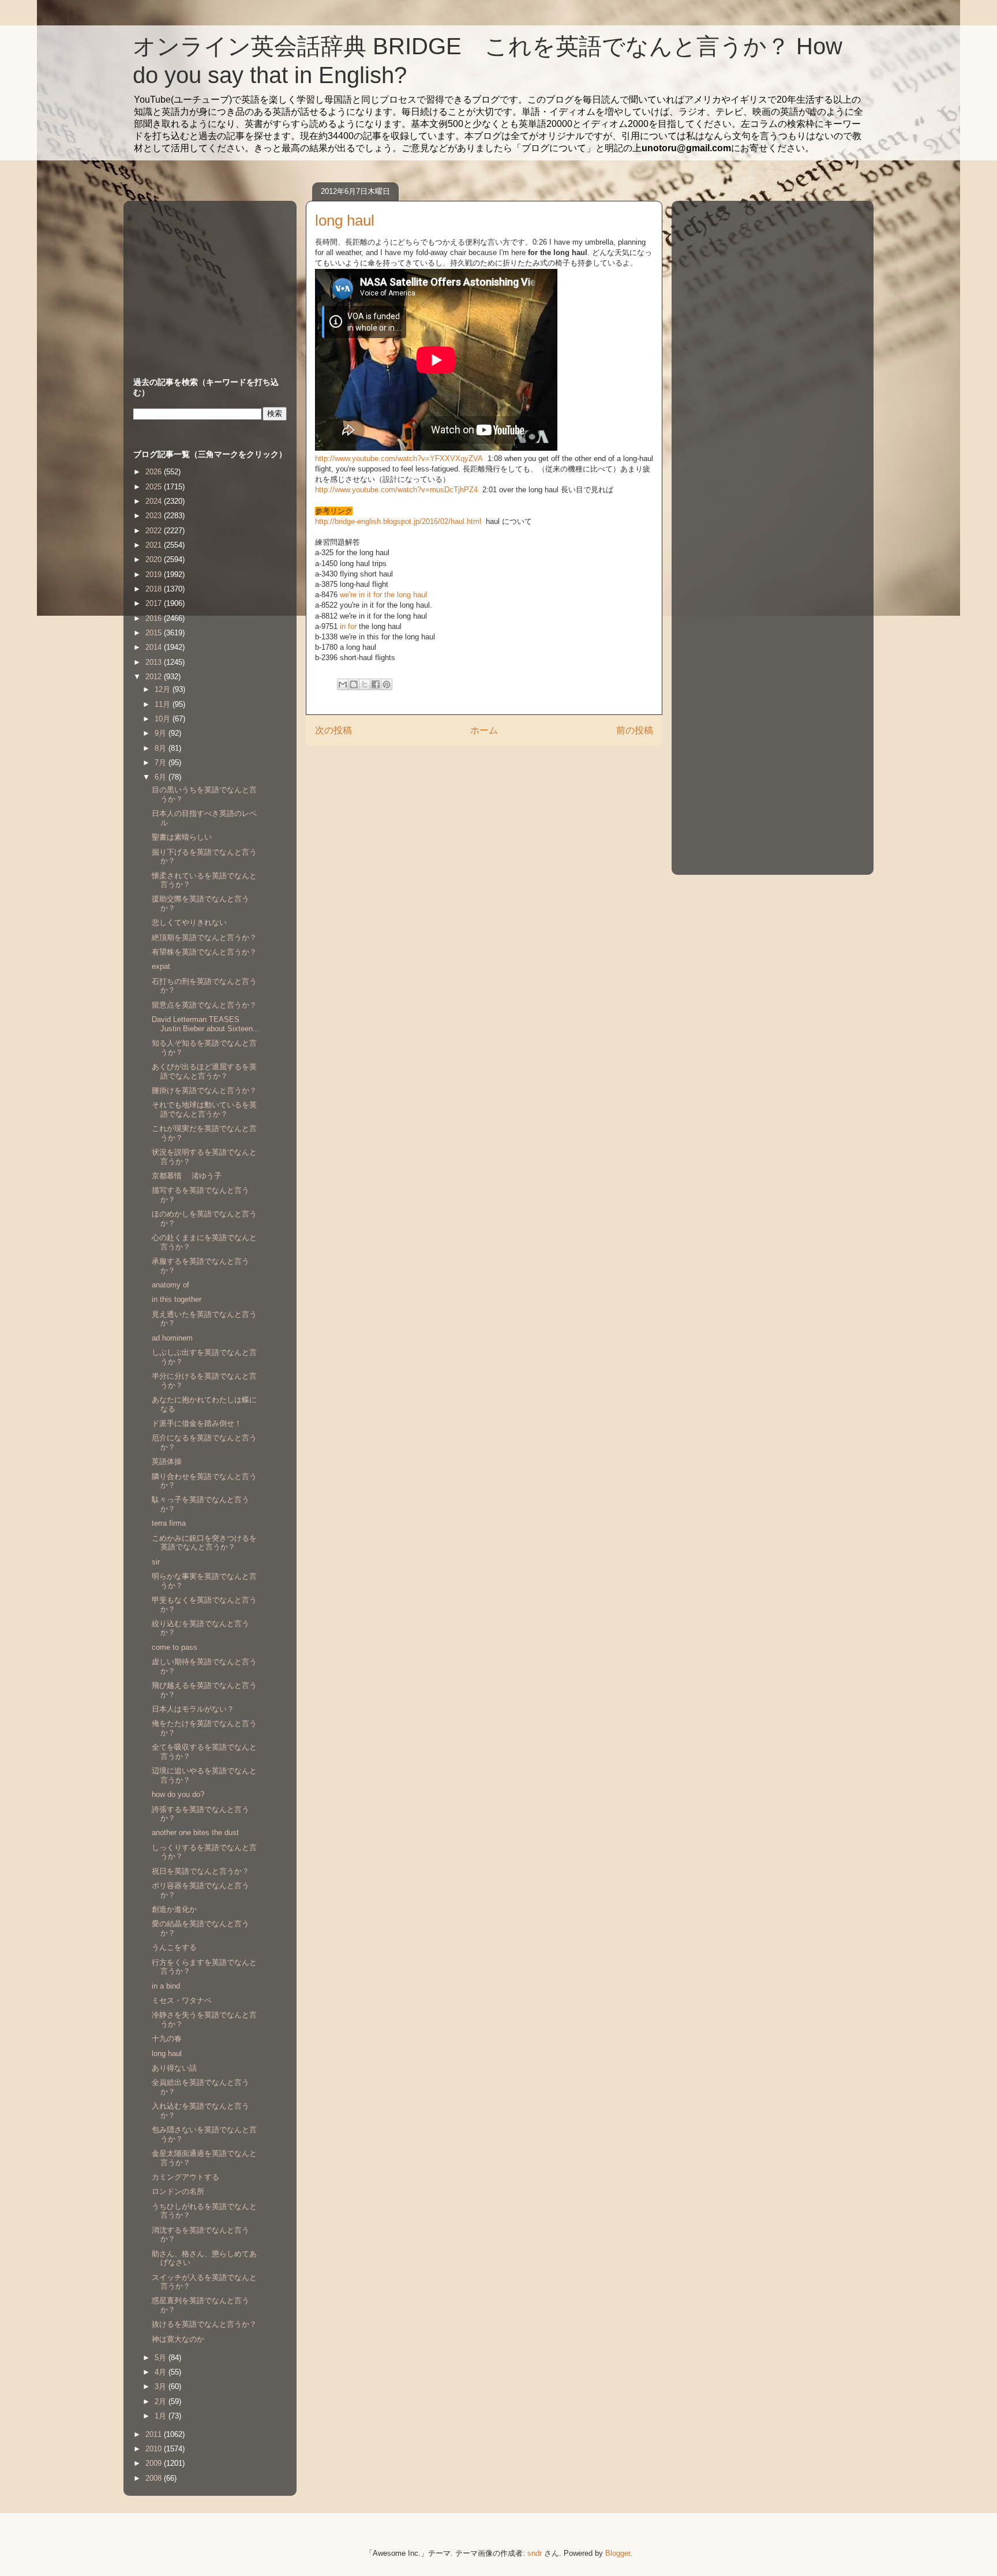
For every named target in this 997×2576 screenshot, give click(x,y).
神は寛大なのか (178, 2339)
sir (156, 1562)
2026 (155, 472)
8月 (162, 748)
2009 (155, 2463)
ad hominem (172, 1338)
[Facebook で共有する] (376, 684)
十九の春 (167, 2038)
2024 (155, 501)
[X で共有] (365, 684)
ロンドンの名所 (178, 2191)
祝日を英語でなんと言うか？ (200, 1871)
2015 (155, 633)
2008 (155, 2478)
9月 (162, 733)
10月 (164, 719)
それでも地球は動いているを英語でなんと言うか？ (204, 1109)
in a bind (166, 1986)
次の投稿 (333, 730)
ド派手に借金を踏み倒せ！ (197, 1423)
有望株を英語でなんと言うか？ (204, 952)
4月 (162, 2372)
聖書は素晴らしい (182, 837)
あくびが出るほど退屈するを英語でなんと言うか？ (204, 1071)
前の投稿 (635, 730)
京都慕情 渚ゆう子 (187, 1176)
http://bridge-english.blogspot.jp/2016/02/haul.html (399, 521)
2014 (155, 647)
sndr (535, 2553)
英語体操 (167, 1461)
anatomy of (170, 1285)
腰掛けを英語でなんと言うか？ (204, 1090)
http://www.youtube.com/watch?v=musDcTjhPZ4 (396, 490)
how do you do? (178, 1794)
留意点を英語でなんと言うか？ (204, 1005)
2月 (162, 2401)
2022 (155, 531)
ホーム (484, 730)
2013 (155, 662)
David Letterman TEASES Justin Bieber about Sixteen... (206, 1024)
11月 (164, 704)
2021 (155, 545)
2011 (155, 2434)
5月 (162, 2358)
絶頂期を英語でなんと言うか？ (204, 937)
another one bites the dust (195, 1832)
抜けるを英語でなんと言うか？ (204, 2324)
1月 (162, 2416)
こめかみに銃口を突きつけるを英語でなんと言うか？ (204, 1543)
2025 (155, 487)
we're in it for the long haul (383, 595)
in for (348, 626)
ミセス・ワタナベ (182, 2000)
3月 (162, 2386)
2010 (155, 2449)
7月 (162, 763)
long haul (167, 2053)
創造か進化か (174, 1909)
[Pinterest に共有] (387, 684)
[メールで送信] (343, 684)
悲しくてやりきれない (189, 922)
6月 (162, 777)
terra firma (169, 1523)
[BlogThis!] (354, 684)
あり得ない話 (174, 2068)
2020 (155, 559)
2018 (155, 589)
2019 (155, 574)
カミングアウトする (185, 2177)
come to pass (175, 1647)
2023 (155, 516)
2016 (155, 618)
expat (161, 966)
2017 (155, 603)
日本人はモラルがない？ (193, 1709)
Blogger (618, 2553)
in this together (177, 1299)
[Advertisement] (205, 278)
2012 (155, 677)
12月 (164, 689)
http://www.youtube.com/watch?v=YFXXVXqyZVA (399, 458)
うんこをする (174, 1947)
